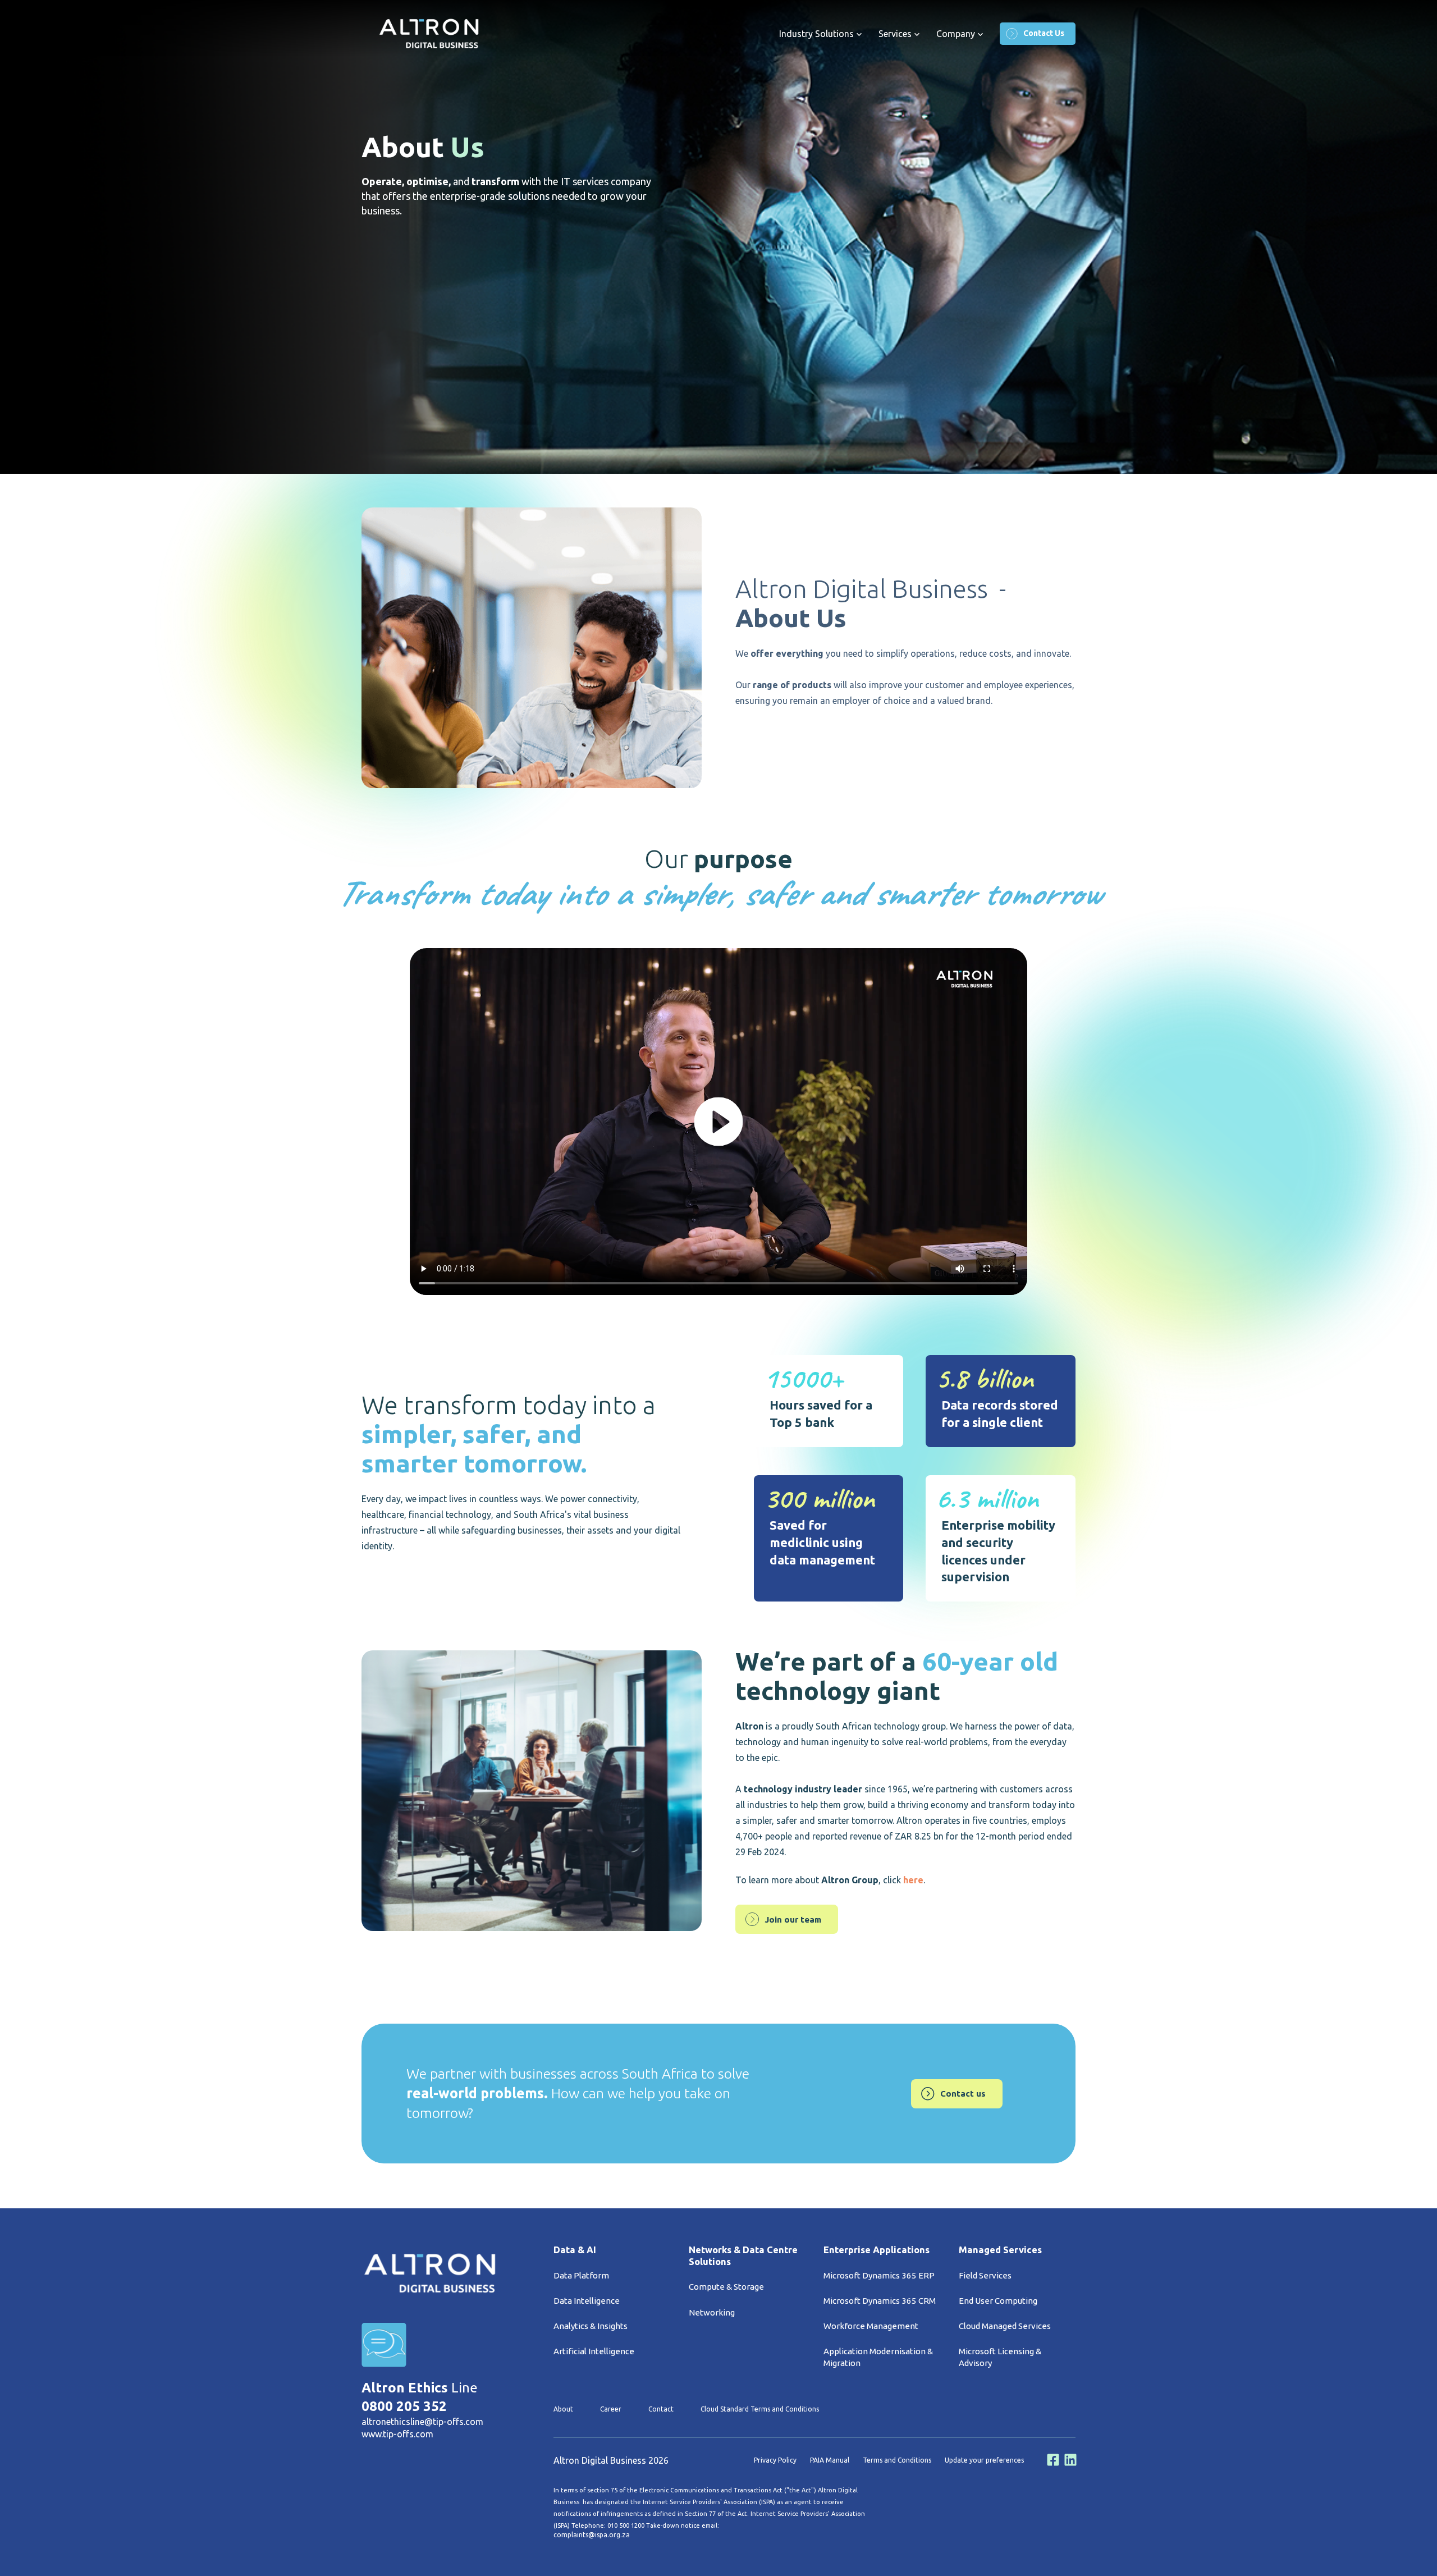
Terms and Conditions (897, 2460)
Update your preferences (984, 2460)
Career (611, 2409)
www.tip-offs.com (397, 2434)
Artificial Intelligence (594, 2351)
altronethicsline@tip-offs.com (422, 2422)
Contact (661, 2409)
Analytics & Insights (591, 2326)
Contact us (963, 2094)
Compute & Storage (726, 2287)
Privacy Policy (775, 2460)
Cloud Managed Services (1005, 2326)
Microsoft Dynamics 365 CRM (880, 2301)
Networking (712, 2312)
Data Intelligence (587, 2301)
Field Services (985, 2275)
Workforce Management (871, 2326)
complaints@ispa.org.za (592, 2535)
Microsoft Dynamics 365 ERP (879, 2275)
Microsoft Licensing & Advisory (1000, 2357)
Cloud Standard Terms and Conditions (760, 2409)
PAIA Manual (830, 2460)
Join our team (793, 1920)
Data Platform (581, 2275)
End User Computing (998, 2301)
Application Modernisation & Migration (878, 2357)
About (563, 2409)
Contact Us (1044, 33)
